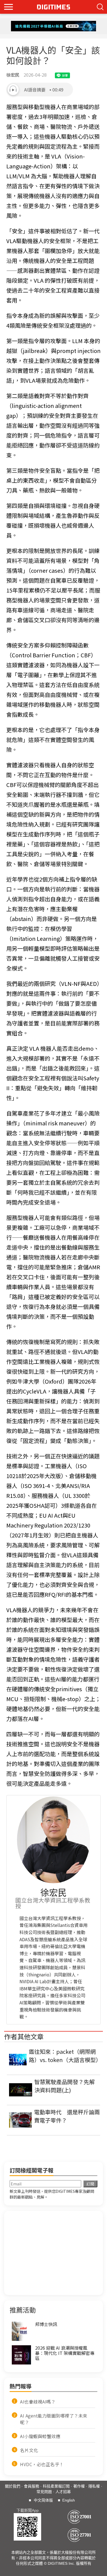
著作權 (79, 2486)
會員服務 (32, 2486)
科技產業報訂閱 (56, 2486)
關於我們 (13, 2486)
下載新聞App (28, 2510)
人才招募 (63, 2492)
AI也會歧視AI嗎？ (38, 2402)
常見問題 (44, 2492)
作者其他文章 (24, 2036)
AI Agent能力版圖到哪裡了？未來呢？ (54, 2419)
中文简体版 (43, 2500)
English (69, 2500)
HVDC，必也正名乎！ (42, 2464)
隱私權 (94, 2486)
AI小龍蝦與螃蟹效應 (40, 2436)
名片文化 (29, 2450)
